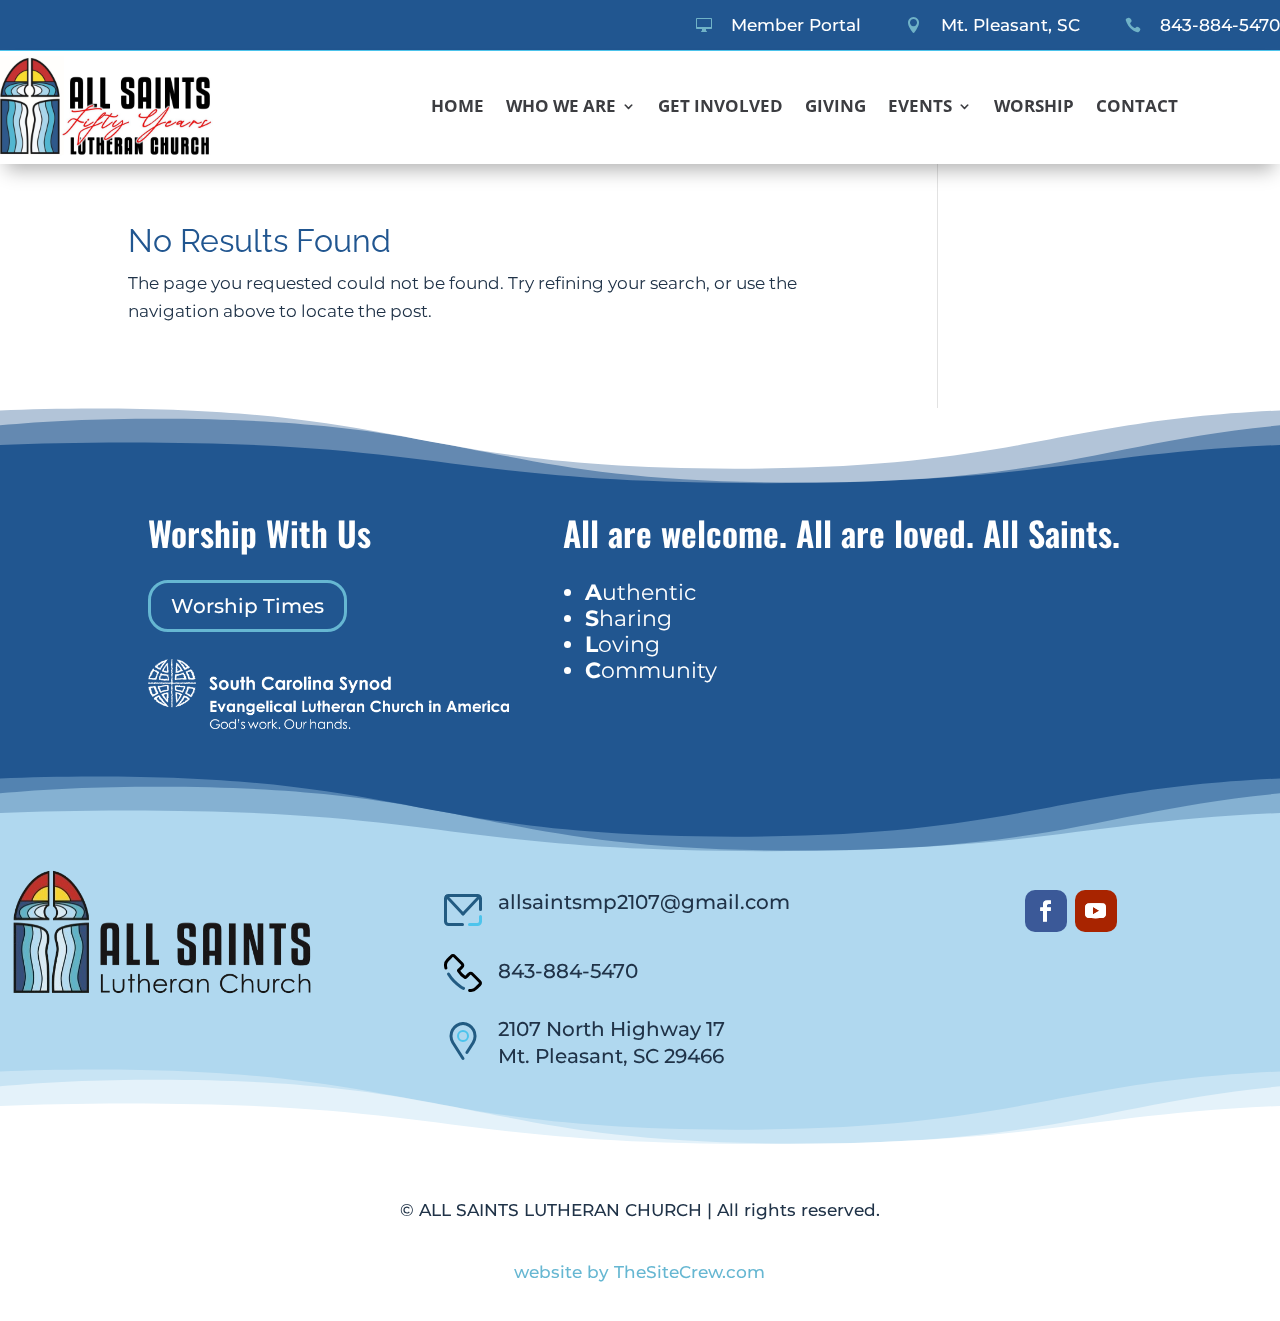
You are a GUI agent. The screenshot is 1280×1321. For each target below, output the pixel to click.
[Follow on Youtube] (1096, 911)
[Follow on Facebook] (1046, 911)
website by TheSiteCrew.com (639, 1272)
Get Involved (720, 108)
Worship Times (247, 606)
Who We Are (561, 108)
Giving (835, 108)
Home (457, 108)
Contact (1137, 108)
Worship (1034, 108)
